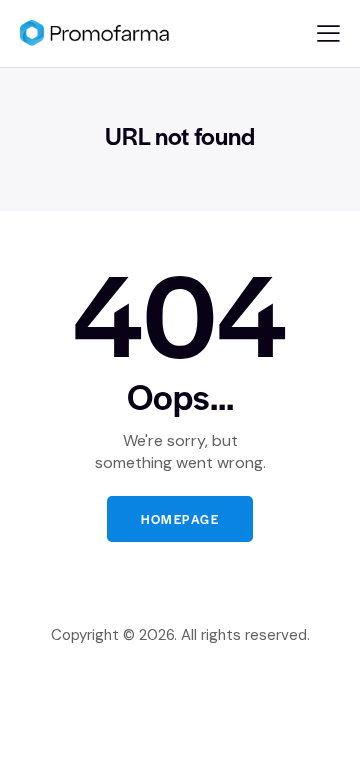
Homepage (180, 519)
